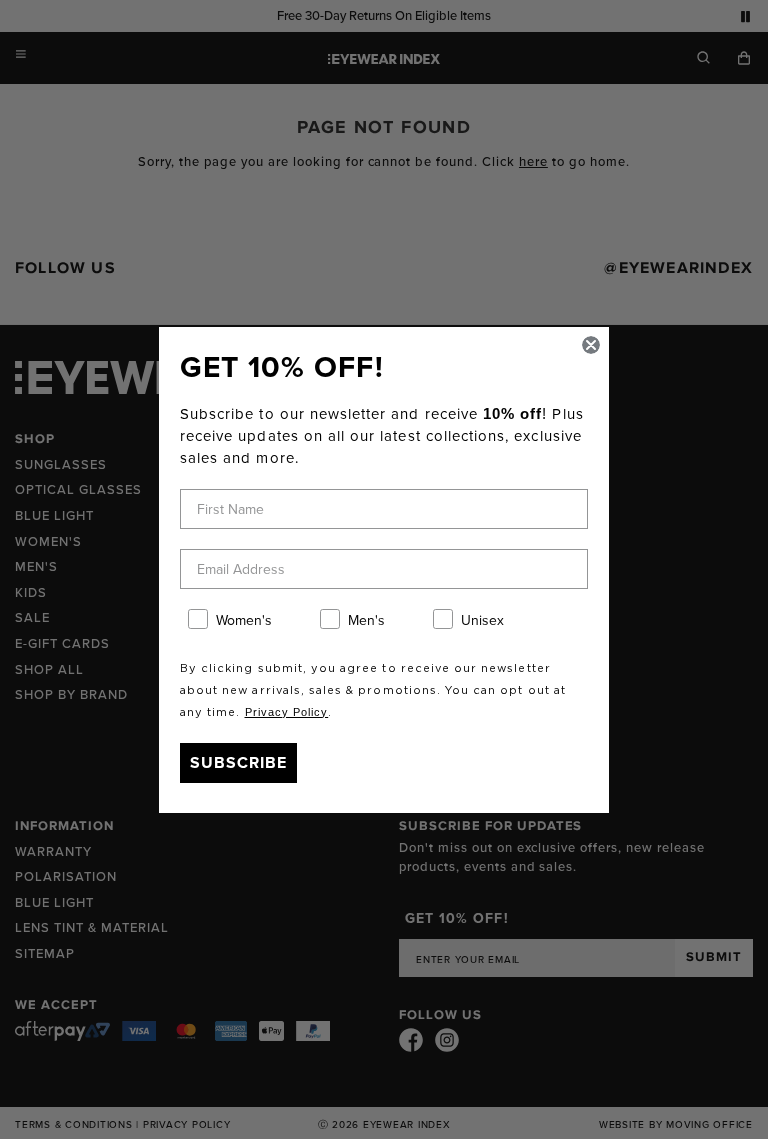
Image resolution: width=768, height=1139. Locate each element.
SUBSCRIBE (238, 762)
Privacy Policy (287, 712)
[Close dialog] (591, 345)
